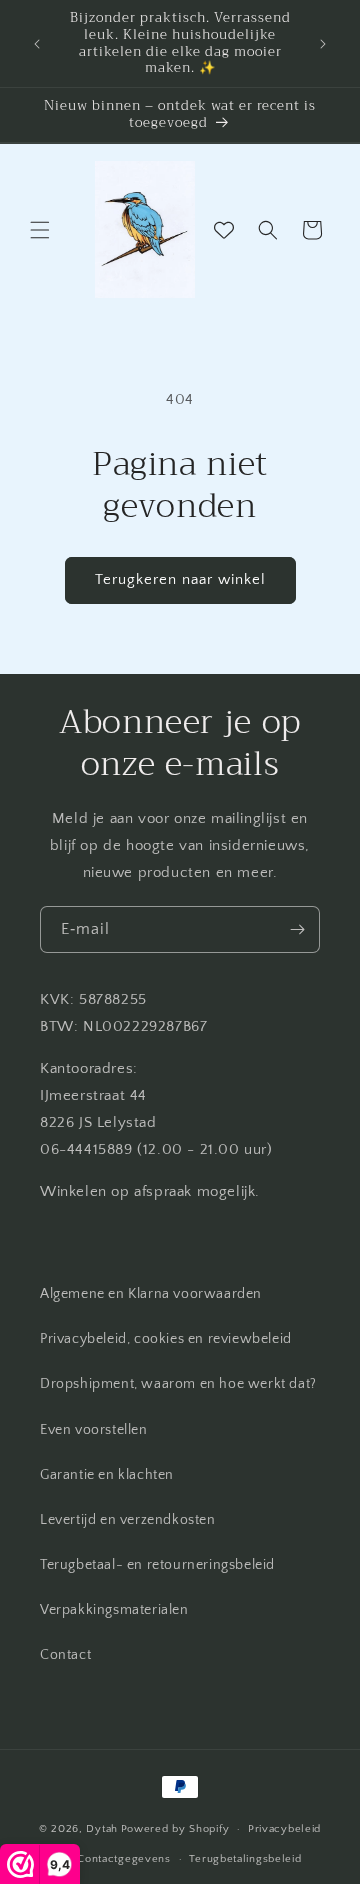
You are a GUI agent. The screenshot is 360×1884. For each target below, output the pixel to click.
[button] (40, 230)
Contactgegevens (124, 1859)
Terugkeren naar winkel (180, 579)
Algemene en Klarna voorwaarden (151, 1294)
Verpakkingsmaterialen (114, 1610)
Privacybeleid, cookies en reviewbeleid (166, 1339)
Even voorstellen (94, 1430)
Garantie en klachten (107, 1475)
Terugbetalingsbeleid (245, 1859)
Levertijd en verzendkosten (128, 1520)
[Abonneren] (297, 929)
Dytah (102, 1829)
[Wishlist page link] (224, 230)
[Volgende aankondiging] (323, 44)
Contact (65, 1655)
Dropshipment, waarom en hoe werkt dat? (178, 1384)
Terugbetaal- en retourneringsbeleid (157, 1565)
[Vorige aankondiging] (37, 44)
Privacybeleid (284, 1829)
